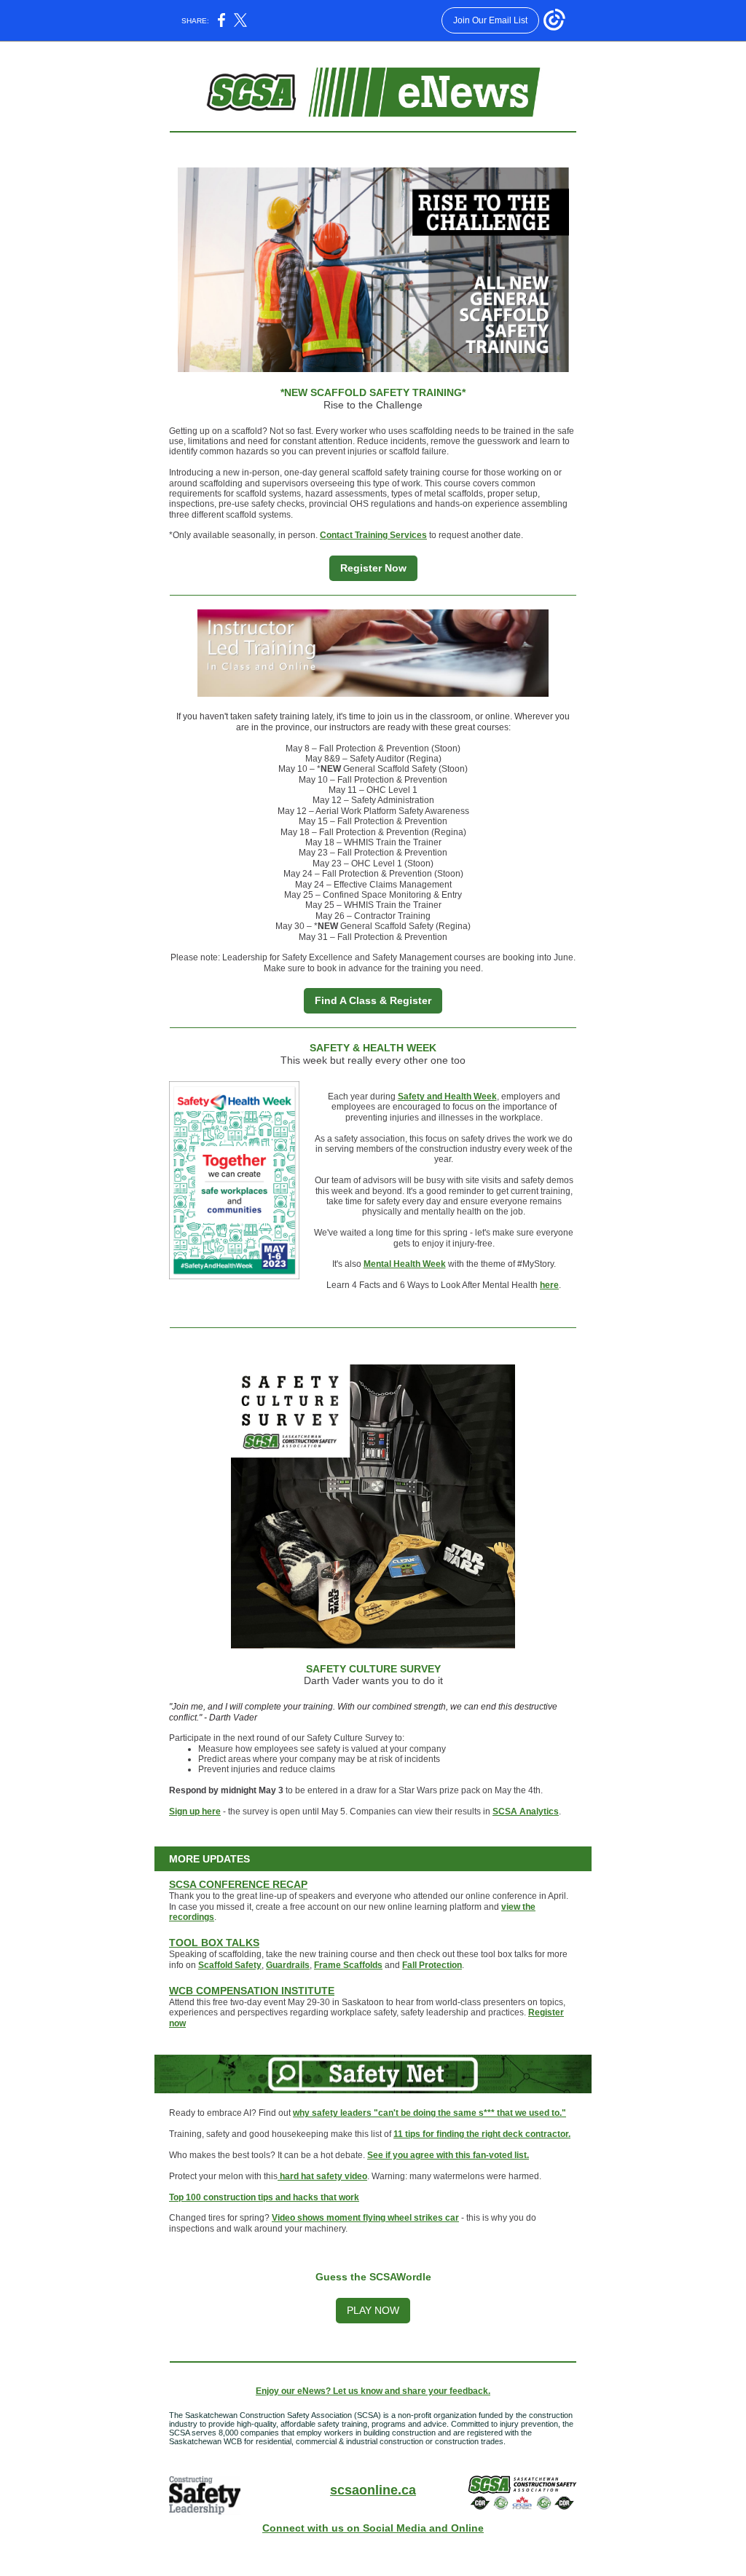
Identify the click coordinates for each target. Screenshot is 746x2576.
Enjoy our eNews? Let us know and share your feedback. (373, 2391)
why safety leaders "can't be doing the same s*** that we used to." (429, 2113)
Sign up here (195, 1812)
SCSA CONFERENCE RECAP (238, 1884)
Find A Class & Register (373, 1000)
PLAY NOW (373, 2310)
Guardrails (288, 1965)
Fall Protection (432, 1965)
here (549, 1285)
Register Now (373, 568)
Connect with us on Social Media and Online (373, 2528)
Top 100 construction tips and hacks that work (264, 2197)
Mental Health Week (405, 1264)
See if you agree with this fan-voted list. (448, 2155)
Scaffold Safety (230, 1965)
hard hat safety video (322, 2176)
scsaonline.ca (373, 2490)
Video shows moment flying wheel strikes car (365, 2218)
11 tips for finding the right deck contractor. (482, 2134)
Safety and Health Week (447, 1097)
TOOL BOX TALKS (214, 1943)
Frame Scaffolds (348, 1965)
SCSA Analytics (526, 1812)
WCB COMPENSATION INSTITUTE (252, 1991)
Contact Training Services (373, 535)
